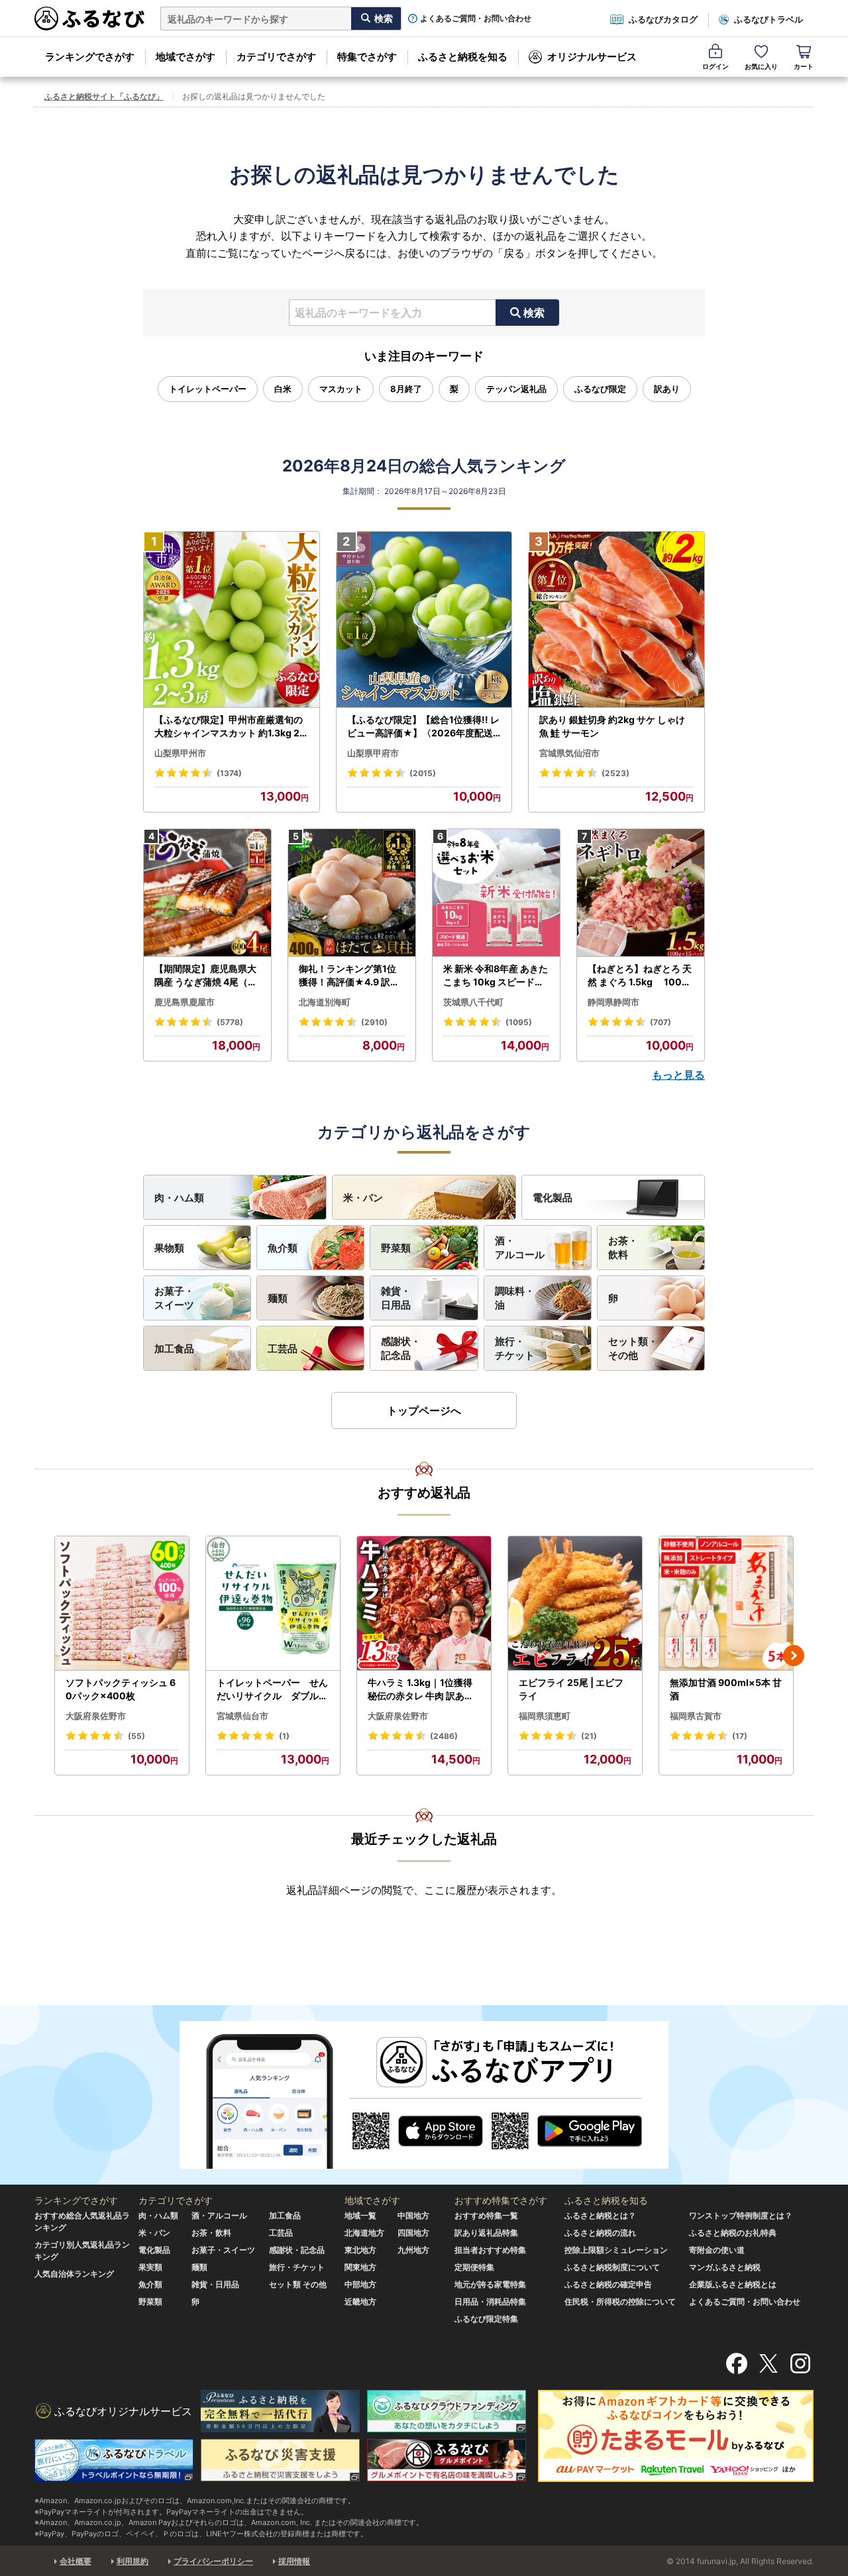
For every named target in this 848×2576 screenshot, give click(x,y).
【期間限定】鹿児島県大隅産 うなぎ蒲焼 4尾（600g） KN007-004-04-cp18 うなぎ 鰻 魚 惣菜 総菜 (207, 975)
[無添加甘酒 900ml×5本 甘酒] (726, 1604)
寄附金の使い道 (717, 2250)
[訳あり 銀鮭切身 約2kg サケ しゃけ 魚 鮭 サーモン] (616, 620)
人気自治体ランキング (74, 2274)
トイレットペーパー (208, 389)
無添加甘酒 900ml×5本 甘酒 (726, 1689)
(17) (740, 1736)
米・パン (363, 1198)
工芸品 (283, 1349)
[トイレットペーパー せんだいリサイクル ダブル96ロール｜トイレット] (273, 1604)
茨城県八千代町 (473, 1002)
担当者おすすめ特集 (490, 2250)
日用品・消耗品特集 (490, 2302)
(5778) (230, 1022)
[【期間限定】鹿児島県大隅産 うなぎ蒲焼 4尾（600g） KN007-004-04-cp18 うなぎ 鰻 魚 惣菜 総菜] (207, 893)
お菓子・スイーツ (174, 1298)
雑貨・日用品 (396, 1298)
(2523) (615, 773)
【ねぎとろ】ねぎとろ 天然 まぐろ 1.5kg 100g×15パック (640, 975)
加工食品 (174, 1349)
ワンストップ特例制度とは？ (741, 2215)
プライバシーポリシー (213, 2561)
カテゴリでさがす (276, 57)
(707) (661, 1022)
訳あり (667, 389)
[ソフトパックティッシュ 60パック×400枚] (122, 1604)
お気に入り (761, 66)
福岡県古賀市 (696, 1716)
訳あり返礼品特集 (486, 2233)
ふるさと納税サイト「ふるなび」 (104, 96)
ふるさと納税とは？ (600, 2215)
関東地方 (360, 2267)
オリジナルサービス (592, 57)
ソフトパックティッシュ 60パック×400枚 (121, 1689)
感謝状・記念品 (401, 1348)
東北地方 (360, 2250)
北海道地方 (364, 2233)
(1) (284, 1736)
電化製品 (553, 1198)
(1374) (229, 773)
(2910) (374, 1022)
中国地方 (413, 2215)
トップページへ (424, 1411)
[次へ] (794, 1656)
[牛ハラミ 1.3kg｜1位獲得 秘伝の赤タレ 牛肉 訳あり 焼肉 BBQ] (424, 1604)
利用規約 (132, 2561)
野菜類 (396, 1248)
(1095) (519, 1022)
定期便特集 (474, 2267)
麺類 (278, 1298)
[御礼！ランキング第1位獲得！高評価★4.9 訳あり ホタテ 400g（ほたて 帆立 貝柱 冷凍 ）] (352, 893)
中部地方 (360, 2284)
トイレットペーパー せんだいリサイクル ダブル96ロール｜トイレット (272, 1689)
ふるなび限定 (600, 389)
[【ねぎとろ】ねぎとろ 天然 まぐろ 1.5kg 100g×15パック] (641, 893)
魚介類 (283, 1248)
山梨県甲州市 (180, 753)
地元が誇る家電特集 (490, 2284)
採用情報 (294, 2561)
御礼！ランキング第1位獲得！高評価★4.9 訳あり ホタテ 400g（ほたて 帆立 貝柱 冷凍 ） (350, 975)
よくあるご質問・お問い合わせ (476, 19)
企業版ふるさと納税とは (733, 2284)
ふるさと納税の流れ (600, 2233)
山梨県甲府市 (373, 753)
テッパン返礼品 (516, 389)
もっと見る (678, 1075)
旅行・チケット (515, 1348)
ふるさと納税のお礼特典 (733, 2233)
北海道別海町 (325, 1002)
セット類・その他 (633, 1348)
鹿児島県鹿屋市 (185, 1002)
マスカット (341, 389)
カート (804, 66)
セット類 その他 (298, 2284)
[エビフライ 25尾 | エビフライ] (575, 1604)
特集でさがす (367, 57)
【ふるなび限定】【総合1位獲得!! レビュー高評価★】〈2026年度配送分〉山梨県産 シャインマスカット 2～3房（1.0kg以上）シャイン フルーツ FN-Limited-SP (424, 726)
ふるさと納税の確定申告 (608, 2284)
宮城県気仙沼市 (569, 753)
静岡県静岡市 (613, 1002)
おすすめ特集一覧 (486, 2215)
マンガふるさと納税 (725, 2267)
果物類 (169, 1248)
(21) (589, 1736)
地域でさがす (185, 57)
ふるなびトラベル (768, 19)
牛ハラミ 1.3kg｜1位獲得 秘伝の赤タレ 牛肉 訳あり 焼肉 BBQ (421, 1689)
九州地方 (413, 2250)
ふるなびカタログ (663, 19)
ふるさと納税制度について (612, 2267)
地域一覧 (360, 2215)
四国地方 (413, 2233)
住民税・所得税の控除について (620, 2302)
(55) (136, 1736)
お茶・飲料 (623, 1248)
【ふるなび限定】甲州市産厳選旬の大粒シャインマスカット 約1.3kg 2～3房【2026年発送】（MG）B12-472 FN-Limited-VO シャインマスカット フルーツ (230, 726)
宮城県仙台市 (242, 1716)
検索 (534, 313)
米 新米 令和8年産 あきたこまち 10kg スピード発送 (496, 975)
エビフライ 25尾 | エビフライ (571, 1689)
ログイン (715, 66)
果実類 (150, 2267)
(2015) (423, 773)
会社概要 (76, 2561)
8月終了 (406, 389)
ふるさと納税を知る (463, 57)
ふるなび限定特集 (486, 2319)
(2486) (444, 1736)
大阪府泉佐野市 (96, 1716)
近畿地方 (360, 2302)
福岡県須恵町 (545, 1716)
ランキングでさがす (90, 57)
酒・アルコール (520, 1248)
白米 (283, 389)
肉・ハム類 (179, 1198)
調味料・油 (515, 1298)
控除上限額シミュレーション (616, 2250)
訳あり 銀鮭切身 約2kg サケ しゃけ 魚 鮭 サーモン (612, 726)
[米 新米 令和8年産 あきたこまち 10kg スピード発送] (496, 893)
